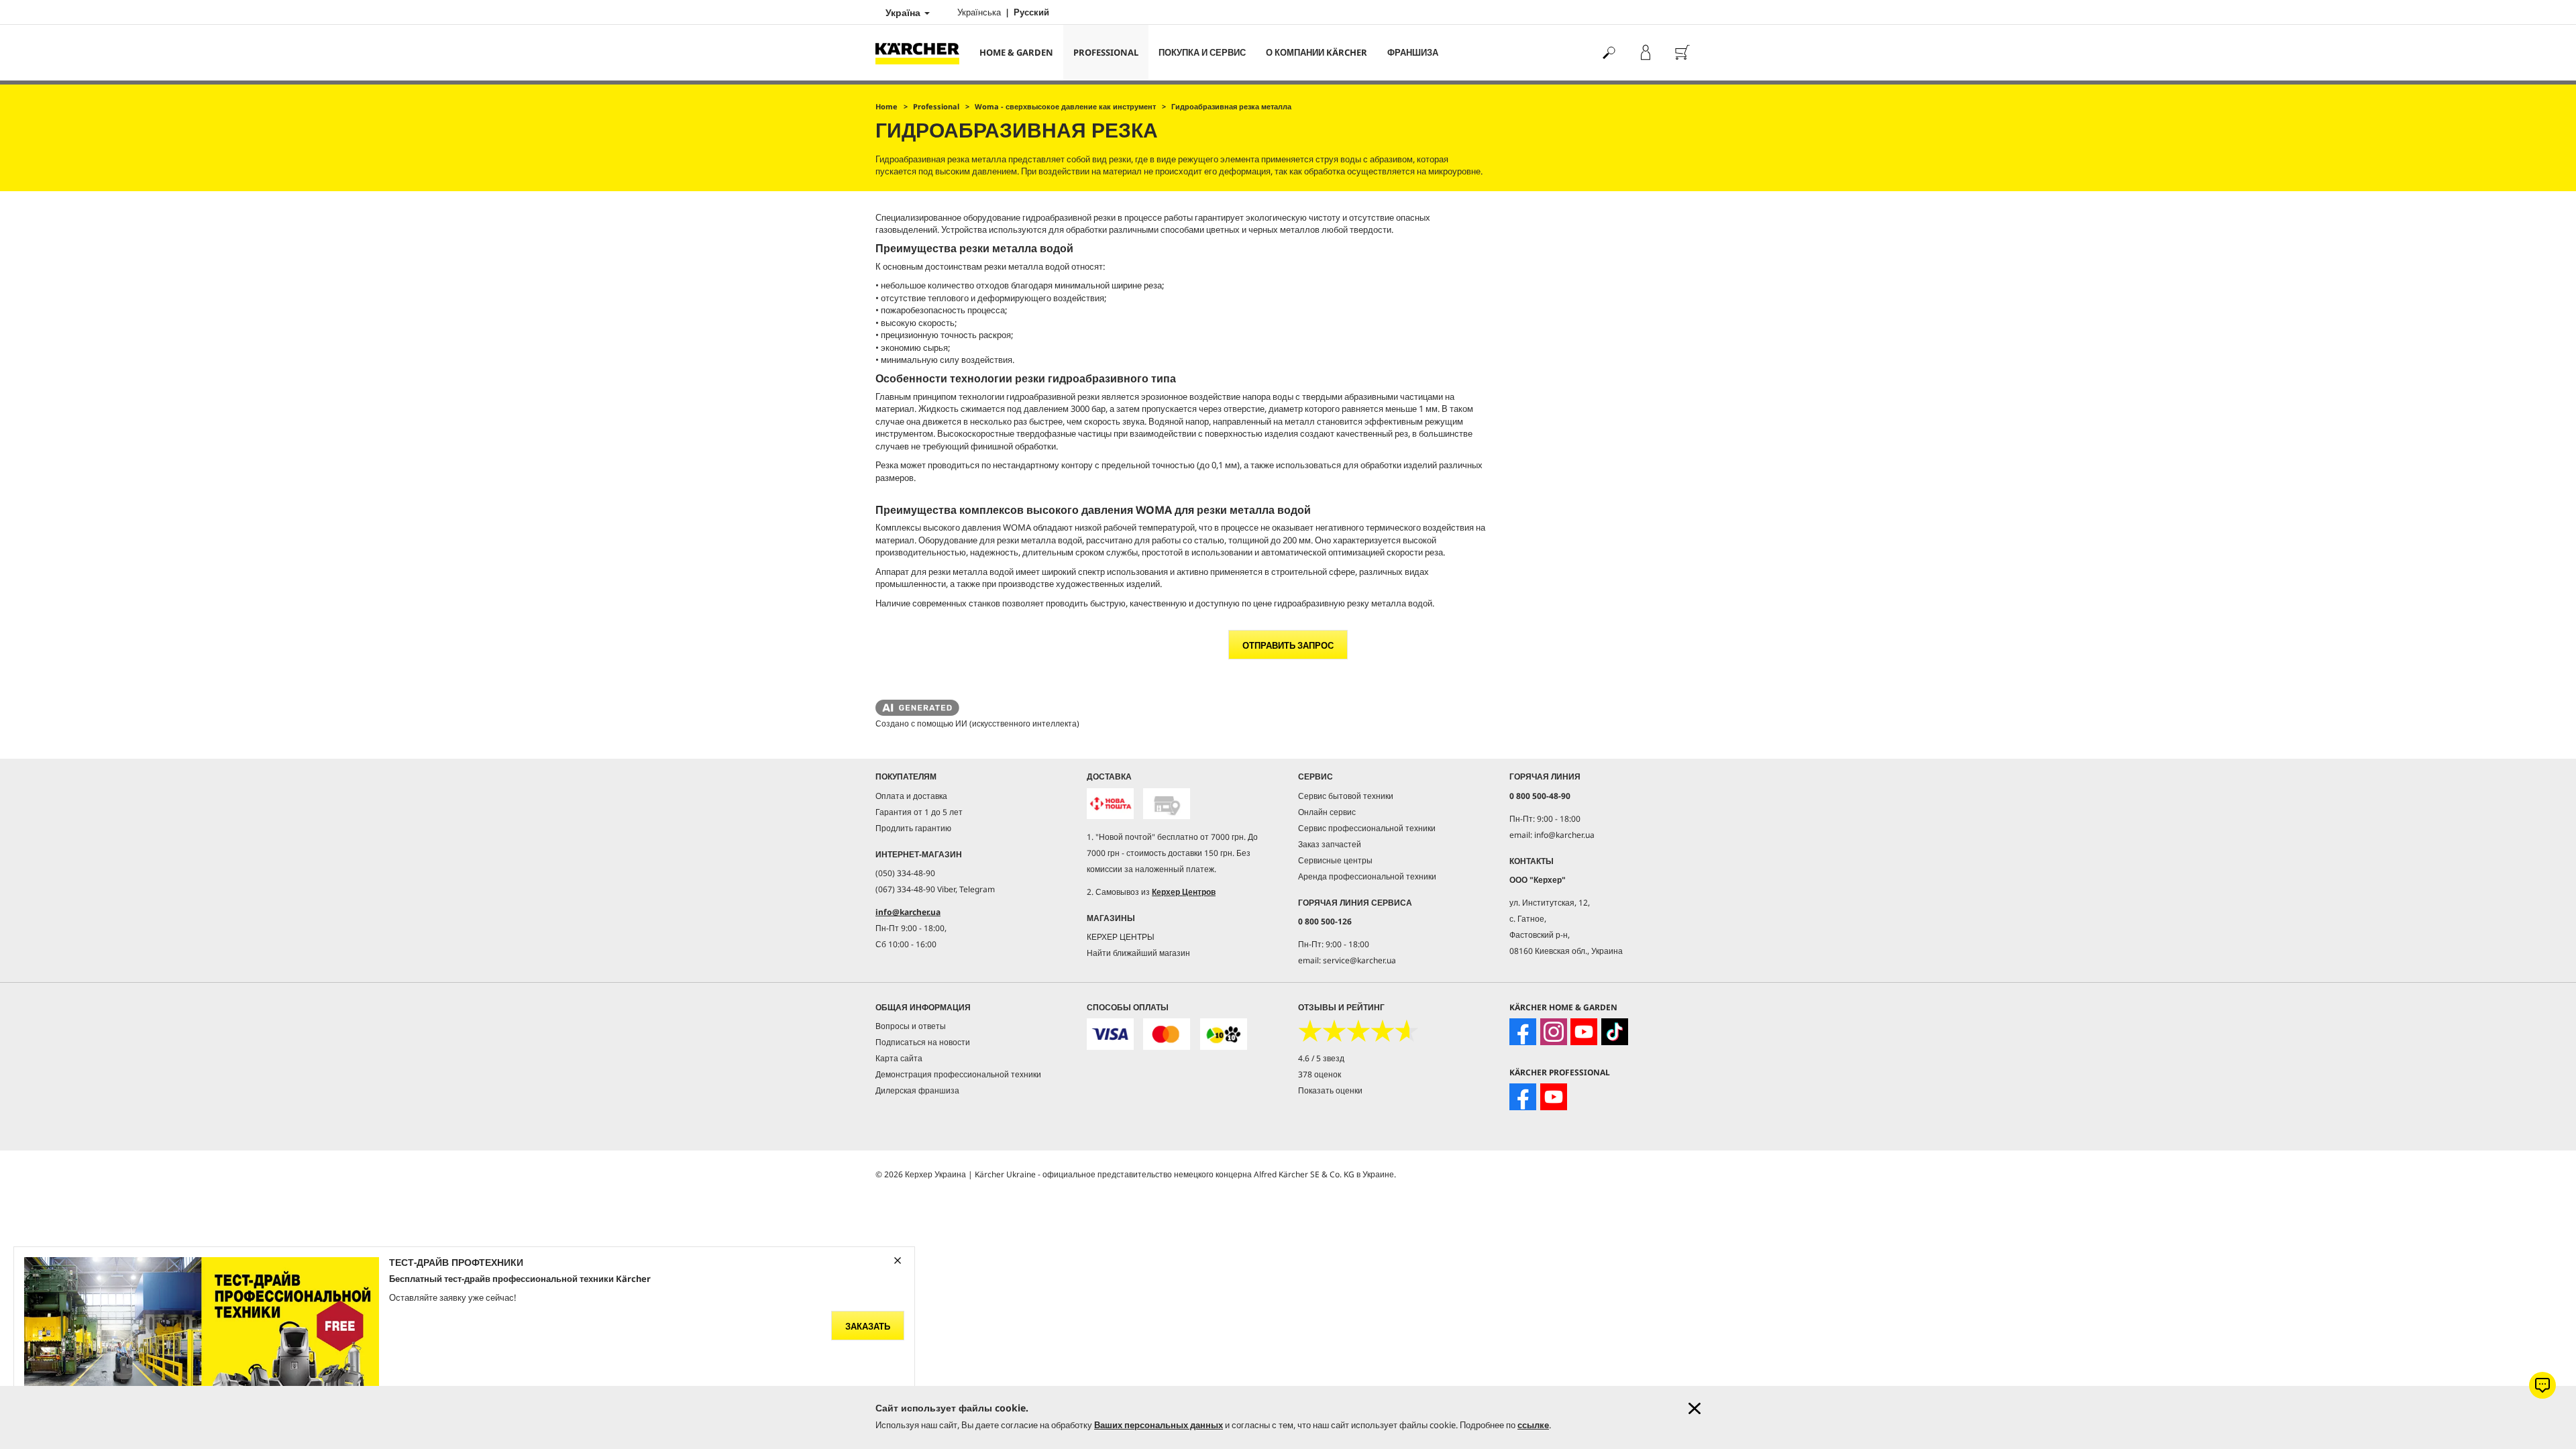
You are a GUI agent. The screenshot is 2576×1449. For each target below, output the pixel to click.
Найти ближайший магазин (1138, 953)
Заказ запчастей (1330, 844)
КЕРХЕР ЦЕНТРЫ (1121, 937)
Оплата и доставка (911, 796)
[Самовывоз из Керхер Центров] (1167, 804)
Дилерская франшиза (917, 1090)
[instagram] (1554, 1032)
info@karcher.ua (908, 912)
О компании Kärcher (1317, 52)
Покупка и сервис (1202, 52)
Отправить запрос (1288, 645)
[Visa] (1110, 1034)
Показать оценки (1330, 1090)
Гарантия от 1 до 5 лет (919, 812)
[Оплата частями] (1224, 1034)
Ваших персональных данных (1159, 1425)
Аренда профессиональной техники (1367, 876)
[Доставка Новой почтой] (1110, 804)
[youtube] (1584, 1032)
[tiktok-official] (1615, 1032)
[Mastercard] (1167, 1034)
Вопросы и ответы (911, 1026)
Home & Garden (1016, 52)
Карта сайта (899, 1058)
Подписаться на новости (923, 1042)
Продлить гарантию (913, 828)
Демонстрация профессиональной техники (958, 1074)
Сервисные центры (1335, 860)
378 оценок (1320, 1074)
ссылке (1533, 1425)
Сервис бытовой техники (1346, 796)
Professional (1106, 52)
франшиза (1413, 52)
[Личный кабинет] (1645, 53)
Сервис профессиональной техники (1367, 828)
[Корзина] (1682, 53)
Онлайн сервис (1327, 812)
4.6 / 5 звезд (1321, 1058)
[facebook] (1523, 1032)
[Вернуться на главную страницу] (922, 53)
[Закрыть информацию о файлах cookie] (1695, 1408)
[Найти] (1608, 53)
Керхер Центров (1184, 892)
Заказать (868, 1326)
